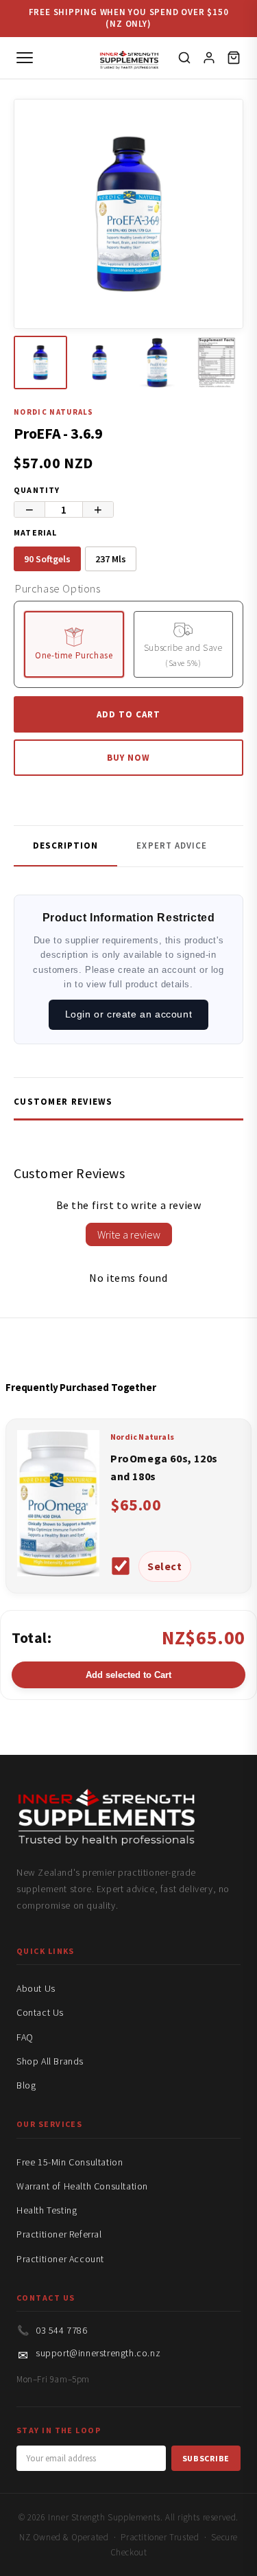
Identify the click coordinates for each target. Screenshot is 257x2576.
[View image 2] (99, 363)
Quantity (37, 490)
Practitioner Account (60, 2259)
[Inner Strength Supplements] (128, 57)
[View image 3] (158, 363)
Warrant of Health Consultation (82, 2186)
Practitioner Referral (59, 2234)
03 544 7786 (62, 2330)
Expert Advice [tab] (172, 846)
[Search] (184, 58)
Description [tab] (65, 846)
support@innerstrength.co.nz (98, 2353)
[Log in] (209, 58)
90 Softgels (47, 559)
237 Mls (111, 559)
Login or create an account (129, 1014)
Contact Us (40, 2012)
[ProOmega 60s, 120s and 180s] (58, 1572)
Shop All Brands (50, 2061)
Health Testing (47, 2210)
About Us (36, 1988)
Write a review (129, 1234)
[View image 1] (40, 363)
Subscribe (206, 2458)
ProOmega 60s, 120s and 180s (164, 1467)
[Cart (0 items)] (234, 58)
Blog (26, 2085)
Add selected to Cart (128, 1675)
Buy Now (128, 758)
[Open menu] (25, 58)
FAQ (25, 2037)
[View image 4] (217, 363)
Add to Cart (128, 714)
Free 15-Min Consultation (70, 2162)
